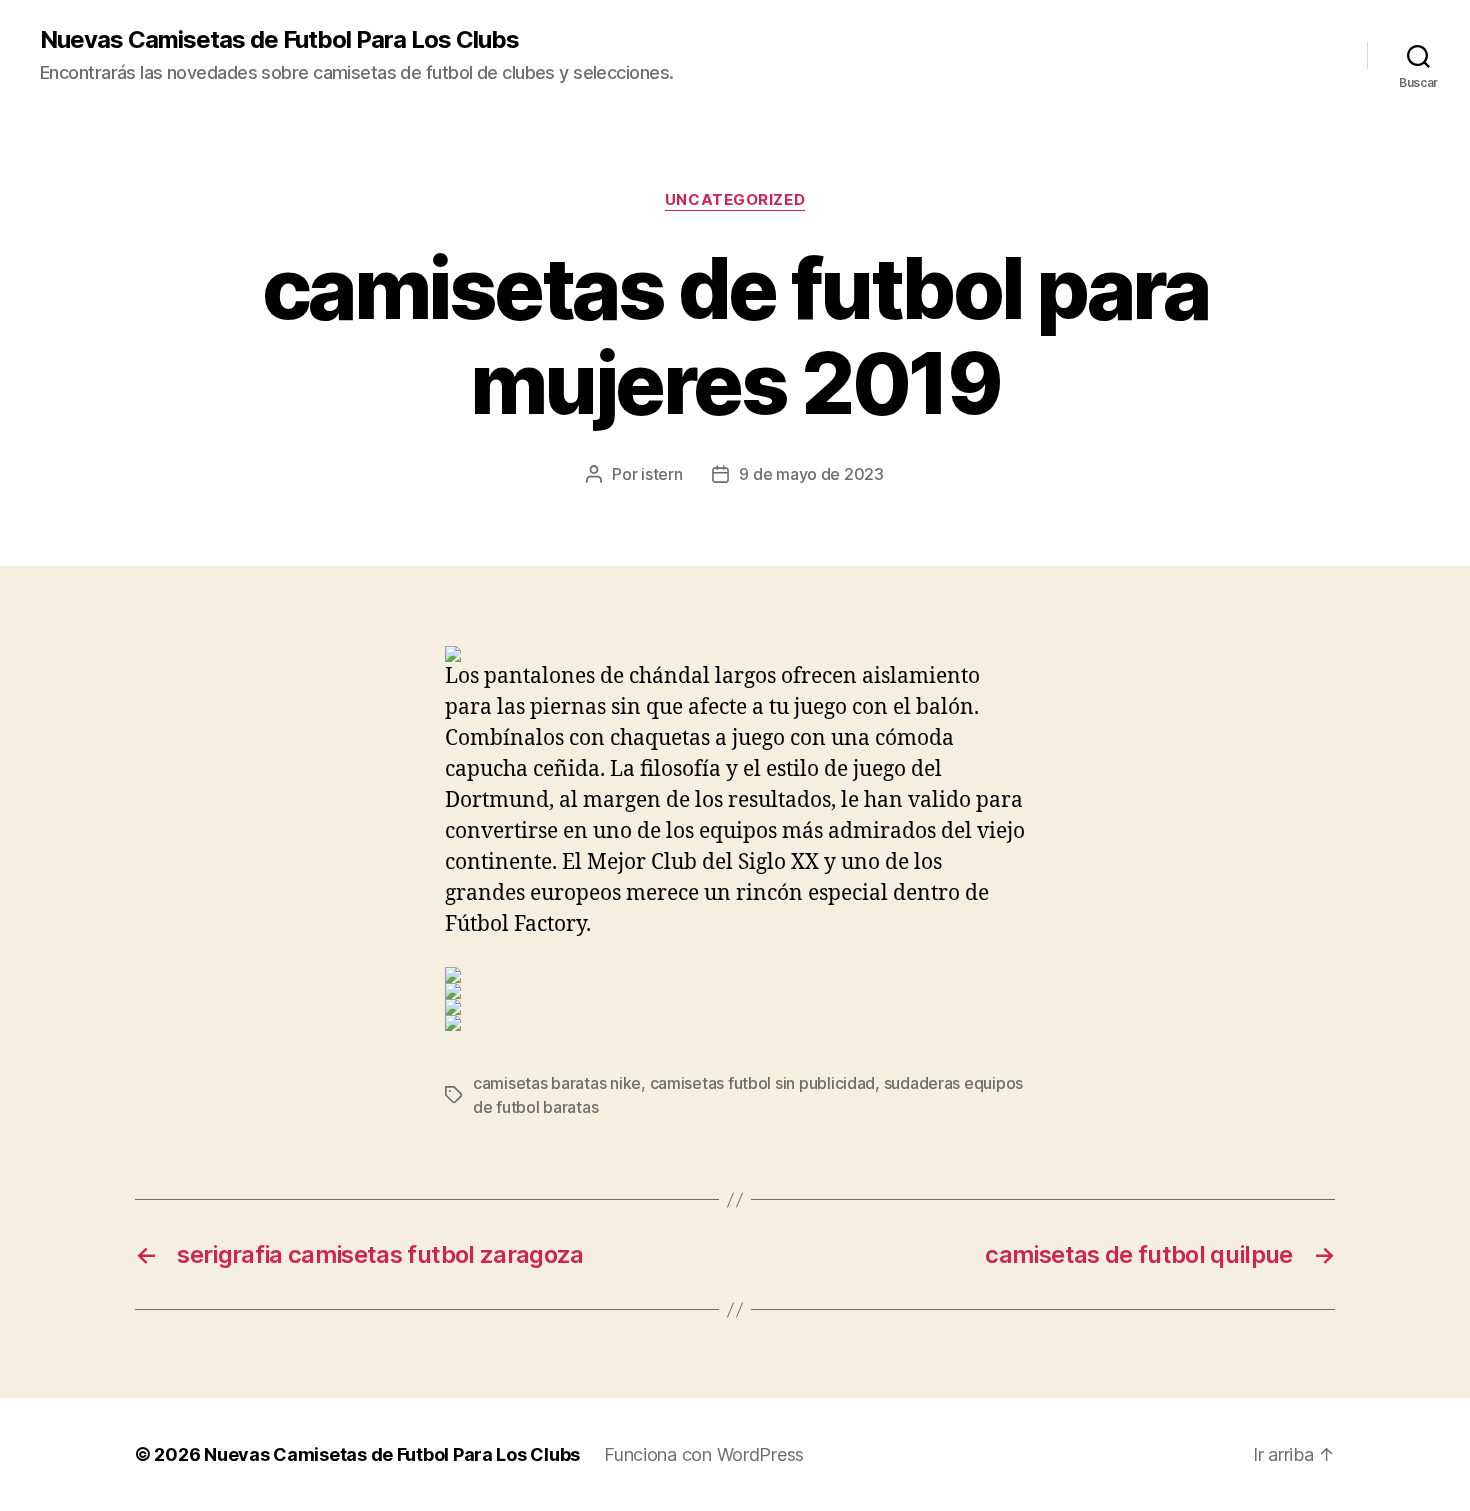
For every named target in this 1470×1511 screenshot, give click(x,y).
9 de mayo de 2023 (811, 474)
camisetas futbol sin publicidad (763, 1083)
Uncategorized (735, 200)
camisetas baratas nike (557, 1083)
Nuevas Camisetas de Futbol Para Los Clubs (279, 40)
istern (661, 474)
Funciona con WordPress (704, 1454)
